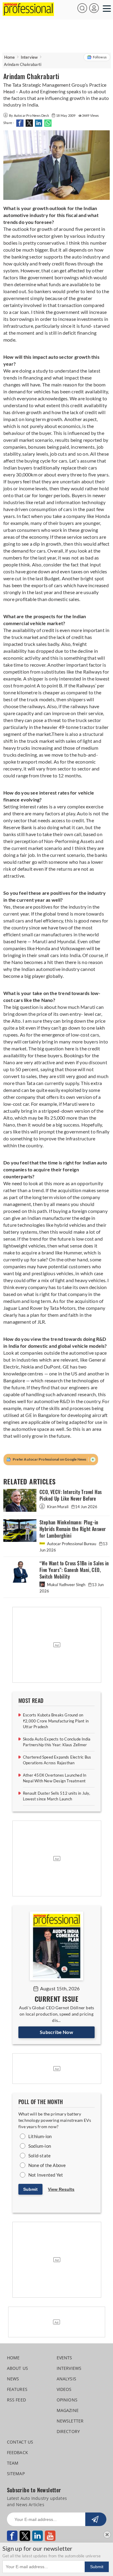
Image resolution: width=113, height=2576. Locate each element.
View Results (61, 2189)
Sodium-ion (40, 2146)
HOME (13, 2358)
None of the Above (47, 2165)
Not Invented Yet (46, 2175)
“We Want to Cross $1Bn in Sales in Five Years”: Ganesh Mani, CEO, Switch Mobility (74, 1570)
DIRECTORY (68, 2431)
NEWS (13, 2379)
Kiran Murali (58, 1507)
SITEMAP (16, 2474)
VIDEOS (64, 2389)
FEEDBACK (18, 2452)
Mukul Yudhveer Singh (66, 1585)
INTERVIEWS (69, 2368)
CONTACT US (20, 2442)
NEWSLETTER (70, 2421)
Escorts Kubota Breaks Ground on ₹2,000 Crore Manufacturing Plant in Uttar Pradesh (56, 1721)
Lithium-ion (40, 2136)
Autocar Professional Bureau (72, 1544)
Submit (30, 2189)
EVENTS (64, 2358)
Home (10, 57)
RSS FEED (17, 2400)
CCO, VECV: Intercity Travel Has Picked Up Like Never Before (71, 1495)
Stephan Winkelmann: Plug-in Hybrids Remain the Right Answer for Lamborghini (73, 1529)
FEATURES (17, 2389)
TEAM (13, 2463)
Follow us (100, 57)
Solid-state (39, 2156)
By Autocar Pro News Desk (29, 115)
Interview (29, 57)
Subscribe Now (56, 2032)
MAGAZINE (68, 2410)
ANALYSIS (67, 2379)
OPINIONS (67, 2400)
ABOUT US (18, 2368)
